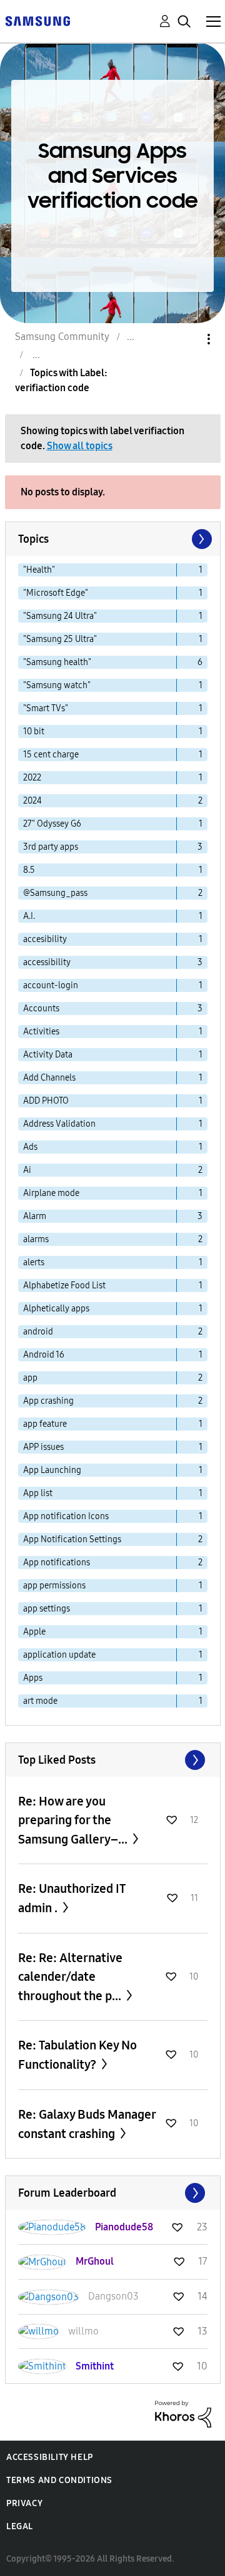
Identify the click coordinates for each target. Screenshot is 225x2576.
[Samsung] (37, 20)
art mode (40, 1701)
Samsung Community (62, 337)
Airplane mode (51, 1193)
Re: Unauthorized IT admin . (72, 1898)
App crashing (48, 1401)
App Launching (52, 1470)
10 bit (34, 731)
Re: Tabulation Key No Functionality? (77, 2055)
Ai (27, 1170)
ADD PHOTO (46, 1101)
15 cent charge (51, 755)
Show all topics (80, 446)
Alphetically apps (56, 1309)
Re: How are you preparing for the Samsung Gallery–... (74, 1820)
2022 (32, 778)
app (30, 1378)
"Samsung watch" (57, 685)
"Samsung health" (57, 662)
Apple (34, 1632)
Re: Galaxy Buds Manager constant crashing (87, 2124)
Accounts (41, 1009)
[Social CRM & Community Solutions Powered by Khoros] (183, 2413)
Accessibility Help (50, 2457)
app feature (45, 1424)
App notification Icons (66, 1516)
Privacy (24, 2503)
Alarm (35, 1216)
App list (38, 1493)
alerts (34, 1262)
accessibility (47, 962)
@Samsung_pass (55, 893)
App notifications (57, 1563)
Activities (41, 1032)
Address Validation (59, 1124)
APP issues (43, 1447)
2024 (32, 801)
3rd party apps (51, 847)
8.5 (29, 870)
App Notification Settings (72, 1539)
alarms (36, 1239)
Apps (33, 1678)
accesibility (45, 939)
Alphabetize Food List (64, 1286)
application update (59, 1655)
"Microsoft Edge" (56, 593)
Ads (30, 1147)
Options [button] (187, 339)
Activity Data (48, 1055)
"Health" (39, 570)
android (38, 1332)
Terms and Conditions (59, 2480)
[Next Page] (201, 539)
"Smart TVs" (46, 708)
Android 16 (44, 1355)
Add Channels (49, 1078)
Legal (20, 2526)
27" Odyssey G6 (52, 824)
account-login (51, 985)
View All (113, 1760)
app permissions (54, 1586)
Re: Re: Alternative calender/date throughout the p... (71, 1977)
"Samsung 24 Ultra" (60, 616)
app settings (47, 1609)
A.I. (29, 916)
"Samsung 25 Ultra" (60, 639)
